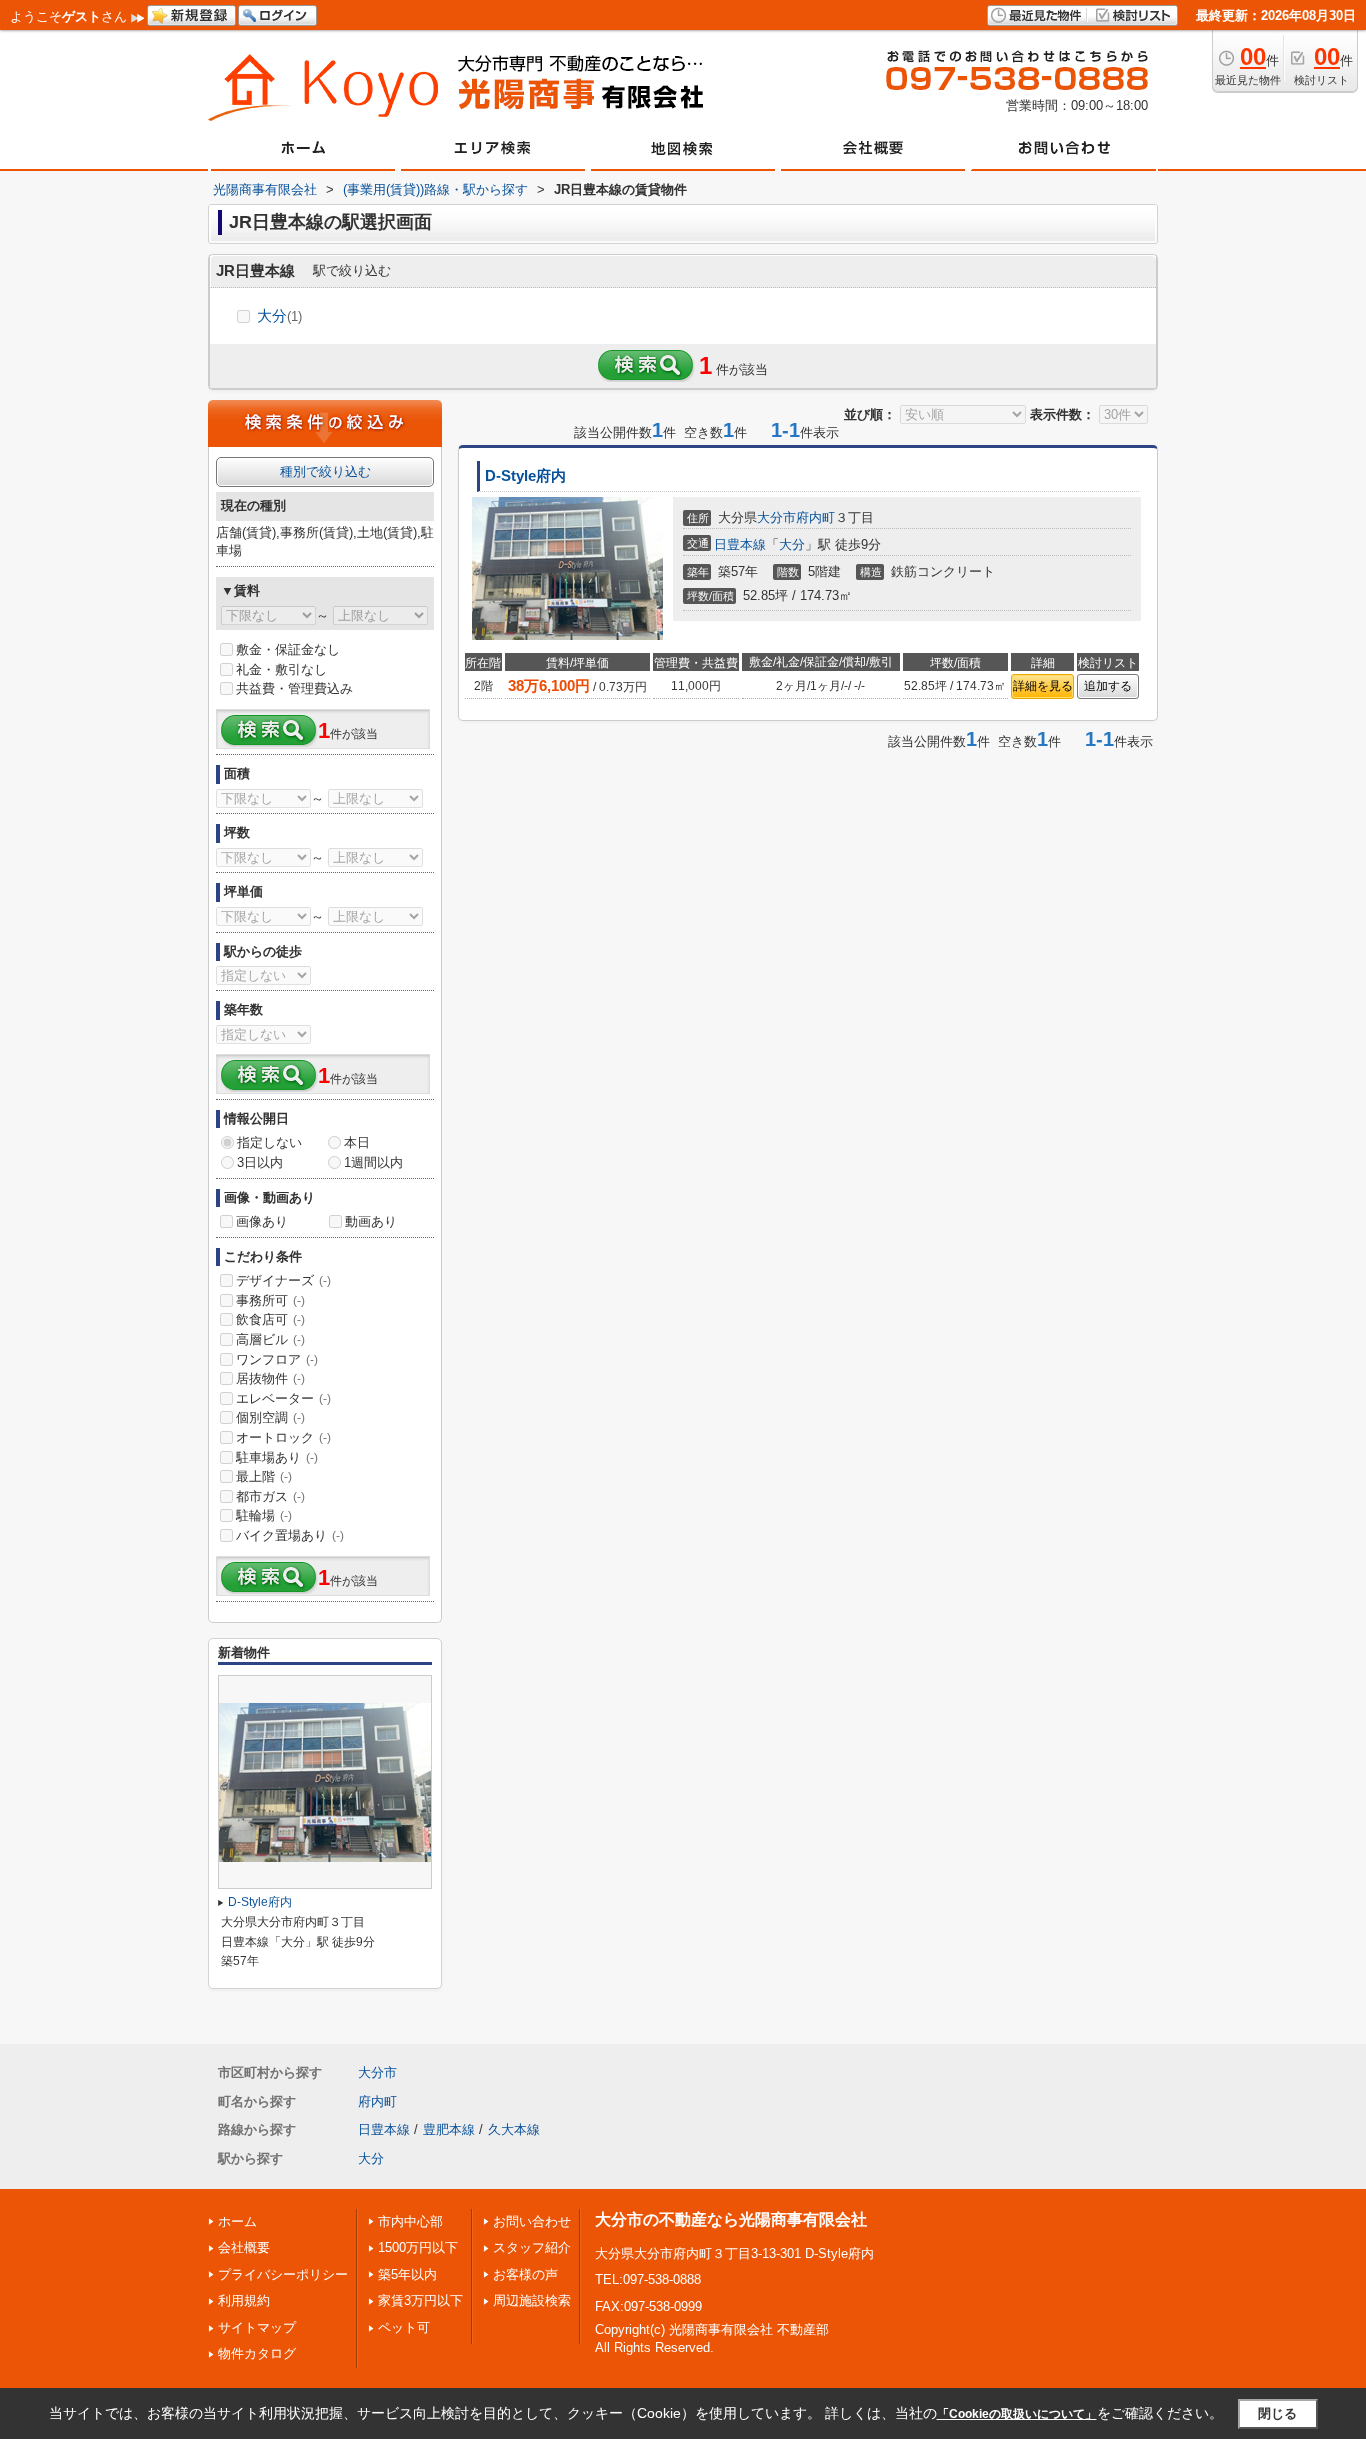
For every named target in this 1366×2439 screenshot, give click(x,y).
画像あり (262, 1221)
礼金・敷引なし (281, 669)
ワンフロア (277, 1359)
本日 (357, 1142)
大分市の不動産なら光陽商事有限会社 (731, 2219)
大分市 (776, 517)
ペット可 (404, 2327)
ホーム (237, 2221)
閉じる (1277, 2412)
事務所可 (270, 1300)
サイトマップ (257, 2327)
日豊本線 (740, 544)
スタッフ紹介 (532, 2247)
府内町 (815, 517)
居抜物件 (270, 1378)
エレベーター (283, 1398)
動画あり (371, 1221)
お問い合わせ (532, 2221)
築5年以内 (407, 2274)
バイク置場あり (290, 1535)
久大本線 (514, 2129)
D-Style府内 (525, 476)
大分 (279, 315)
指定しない (269, 1142)
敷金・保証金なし (288, 649)
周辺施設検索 (532, 2300)
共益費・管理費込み (294, 688)
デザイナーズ (283, 1280)
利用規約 (244, 2300)
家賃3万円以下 (420, 2300)
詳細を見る (1043, 686)
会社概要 (244, 2247)
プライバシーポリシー (283, 2274)
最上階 (264, 1476)
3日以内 (260, 1162)
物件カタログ (257, 2353)
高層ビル (270, 1339)
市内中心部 (410, 2221)
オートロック (283, 1437)
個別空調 (270, 1417)
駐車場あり (277, 1457)
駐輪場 (264, 1515)
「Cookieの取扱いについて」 (1017, 2414)
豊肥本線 (449, 2129)
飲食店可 (270, 1319)
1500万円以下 (418, 2247)
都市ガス (270, 1496)
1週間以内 (373, 1162)
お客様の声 (525, 2274)
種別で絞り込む (325, 471)
